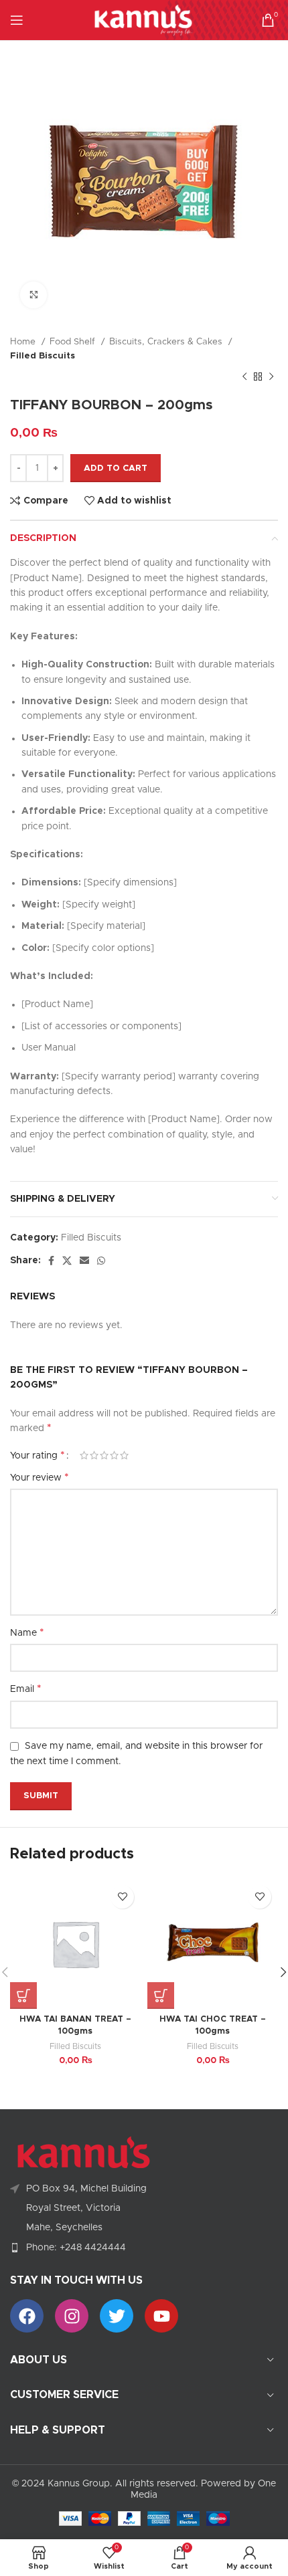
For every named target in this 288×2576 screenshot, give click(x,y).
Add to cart (116, 468)
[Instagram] (72, 2316)
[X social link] (67, 1261)
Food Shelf (74, 342)
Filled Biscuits (43, 356)
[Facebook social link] (51, 1261)
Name (27, 1632)
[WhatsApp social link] (101, 1261)
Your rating (38, 1455)
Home (24, 342)
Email (26, 1689)
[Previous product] (244, 377)
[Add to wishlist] (122, 1897)
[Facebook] (27, 2316)
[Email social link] (84, 1261)
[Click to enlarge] (33, 295)
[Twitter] (117, 2316)
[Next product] (271, 377)
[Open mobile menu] (17, 20)
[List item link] (144, 2248)
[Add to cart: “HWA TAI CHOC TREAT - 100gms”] (161, 1996)
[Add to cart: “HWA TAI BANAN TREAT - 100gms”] (23, 1996)
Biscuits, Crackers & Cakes (167, 342)
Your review (40, 1477)
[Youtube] (161, 2316)
